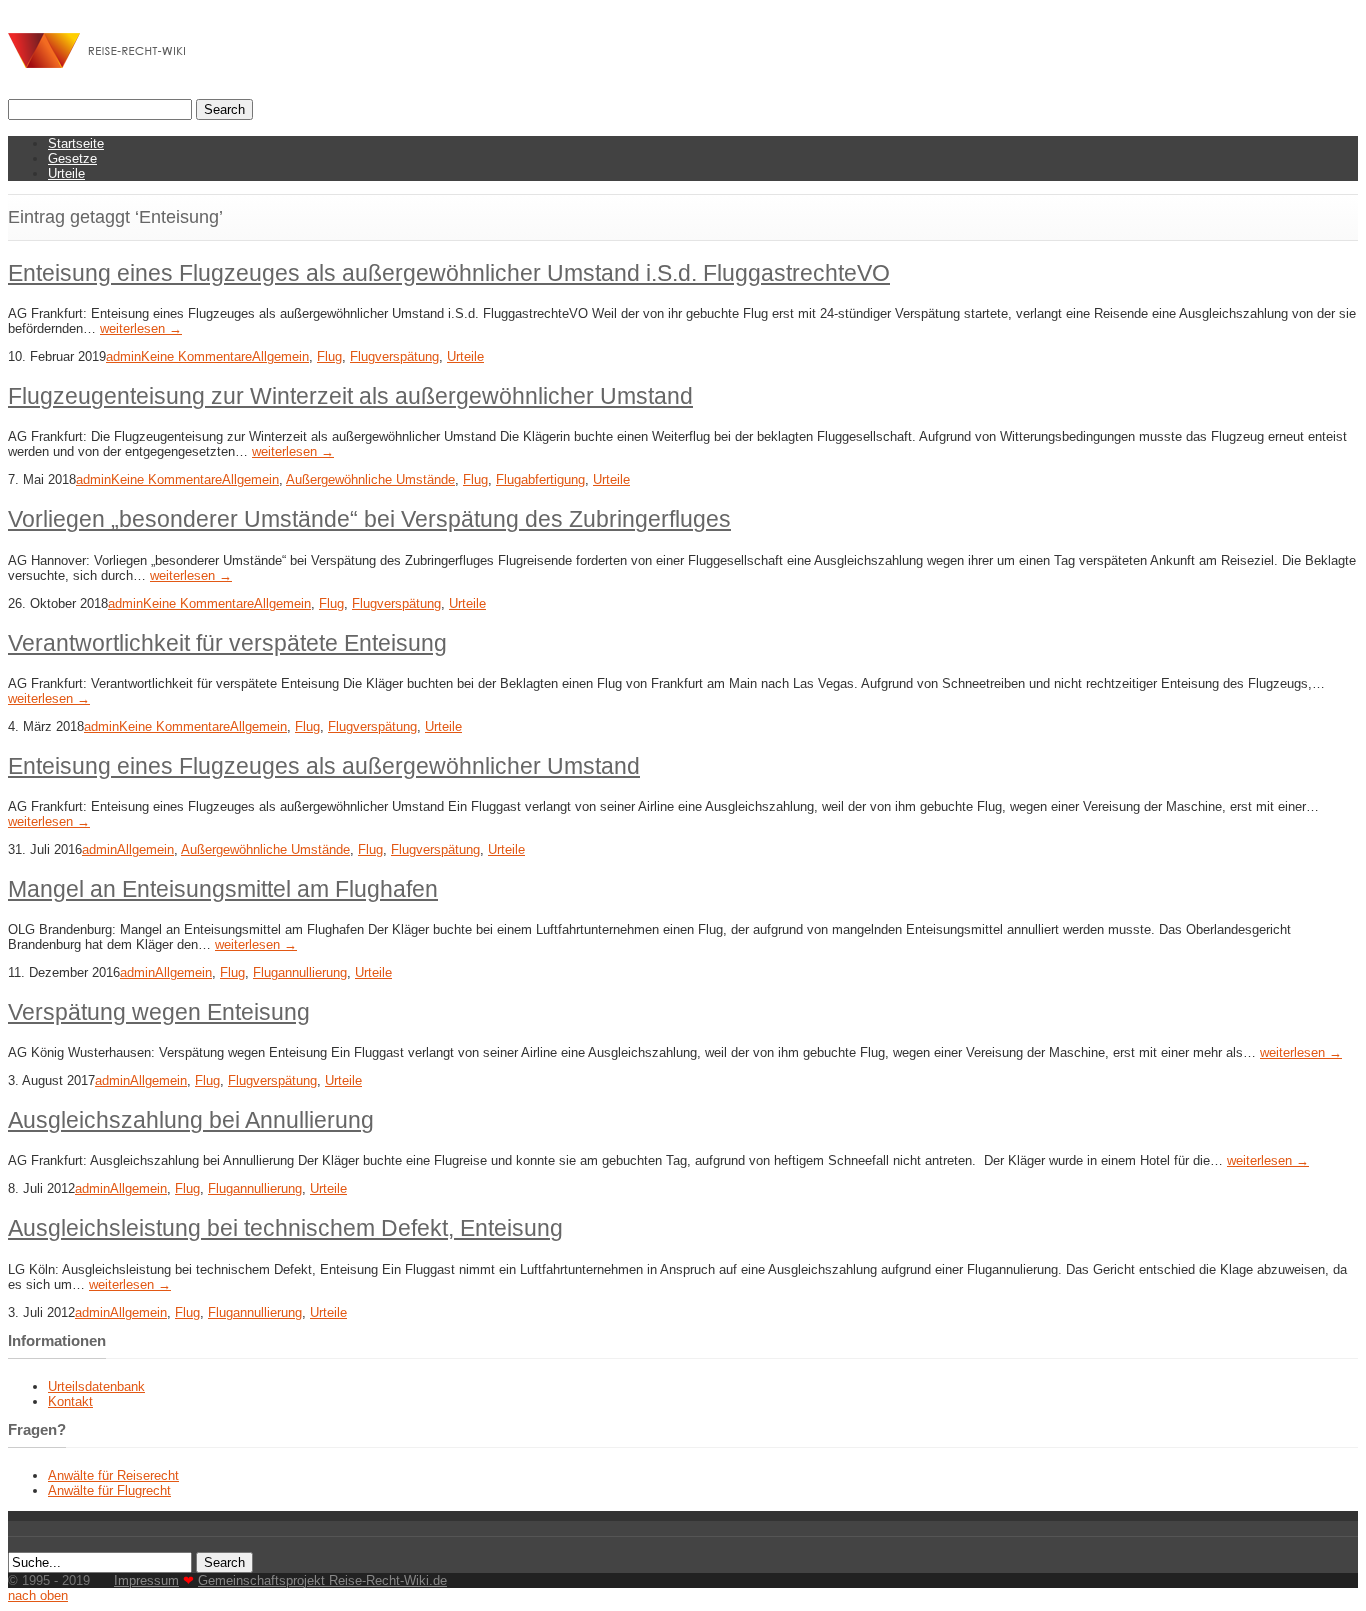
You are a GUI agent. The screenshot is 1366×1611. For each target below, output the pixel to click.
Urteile (66, 173)
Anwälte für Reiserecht (113, 1475)
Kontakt (70, 1401)
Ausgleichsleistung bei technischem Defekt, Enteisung (285, 1228)
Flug (329, 356)
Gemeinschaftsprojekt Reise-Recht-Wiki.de (322, 1580)
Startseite (76, 143)
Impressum (146, 1580)
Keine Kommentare (196, 356)
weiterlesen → (141, 328)
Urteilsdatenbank (96, 1386)
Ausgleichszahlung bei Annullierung (191, 1120)
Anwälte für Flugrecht (109, 1490)
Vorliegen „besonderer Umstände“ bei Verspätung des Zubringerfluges (369, 519)
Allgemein (280, 356)
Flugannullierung (300, 972)
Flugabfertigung (540, 479)
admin (123, 356)
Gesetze (72, 158)
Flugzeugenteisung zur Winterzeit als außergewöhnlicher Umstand (350, 396)
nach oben (38, 1595)
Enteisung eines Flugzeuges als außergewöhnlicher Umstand (324, 766)
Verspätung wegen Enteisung (159, 1012)
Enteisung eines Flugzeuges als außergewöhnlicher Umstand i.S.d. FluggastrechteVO (449, 273)
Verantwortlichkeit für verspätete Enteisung (227, 643)
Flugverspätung (394, 356)
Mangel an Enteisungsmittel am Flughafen (223, 889)
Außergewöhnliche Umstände (370, 479)
